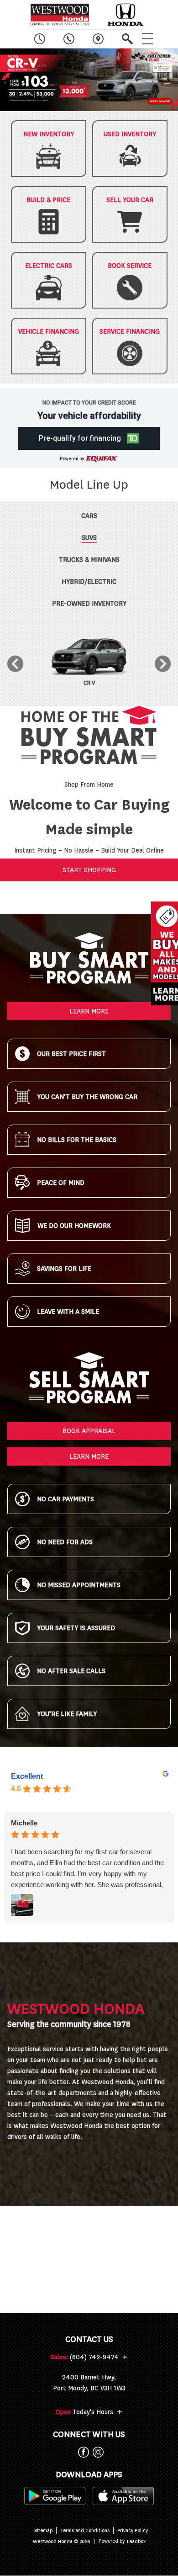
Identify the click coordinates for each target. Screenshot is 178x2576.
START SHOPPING (89, 870)
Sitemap (43, 2531)
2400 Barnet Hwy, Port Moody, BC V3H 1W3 (89, 2383)
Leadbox (136, 2541)
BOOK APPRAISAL (89, 1431)
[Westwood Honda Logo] (60, 15)
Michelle (24, 1823)
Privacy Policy (133, 2531)
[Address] (98, 39)
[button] (89, 80)
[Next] (163, 664)
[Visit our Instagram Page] (96, 2452)
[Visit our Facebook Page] (82, 2452)
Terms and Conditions (85, 2531)
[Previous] (15, 664)
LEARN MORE (89, 1011)
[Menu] (147, 39)
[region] (89, 80)
